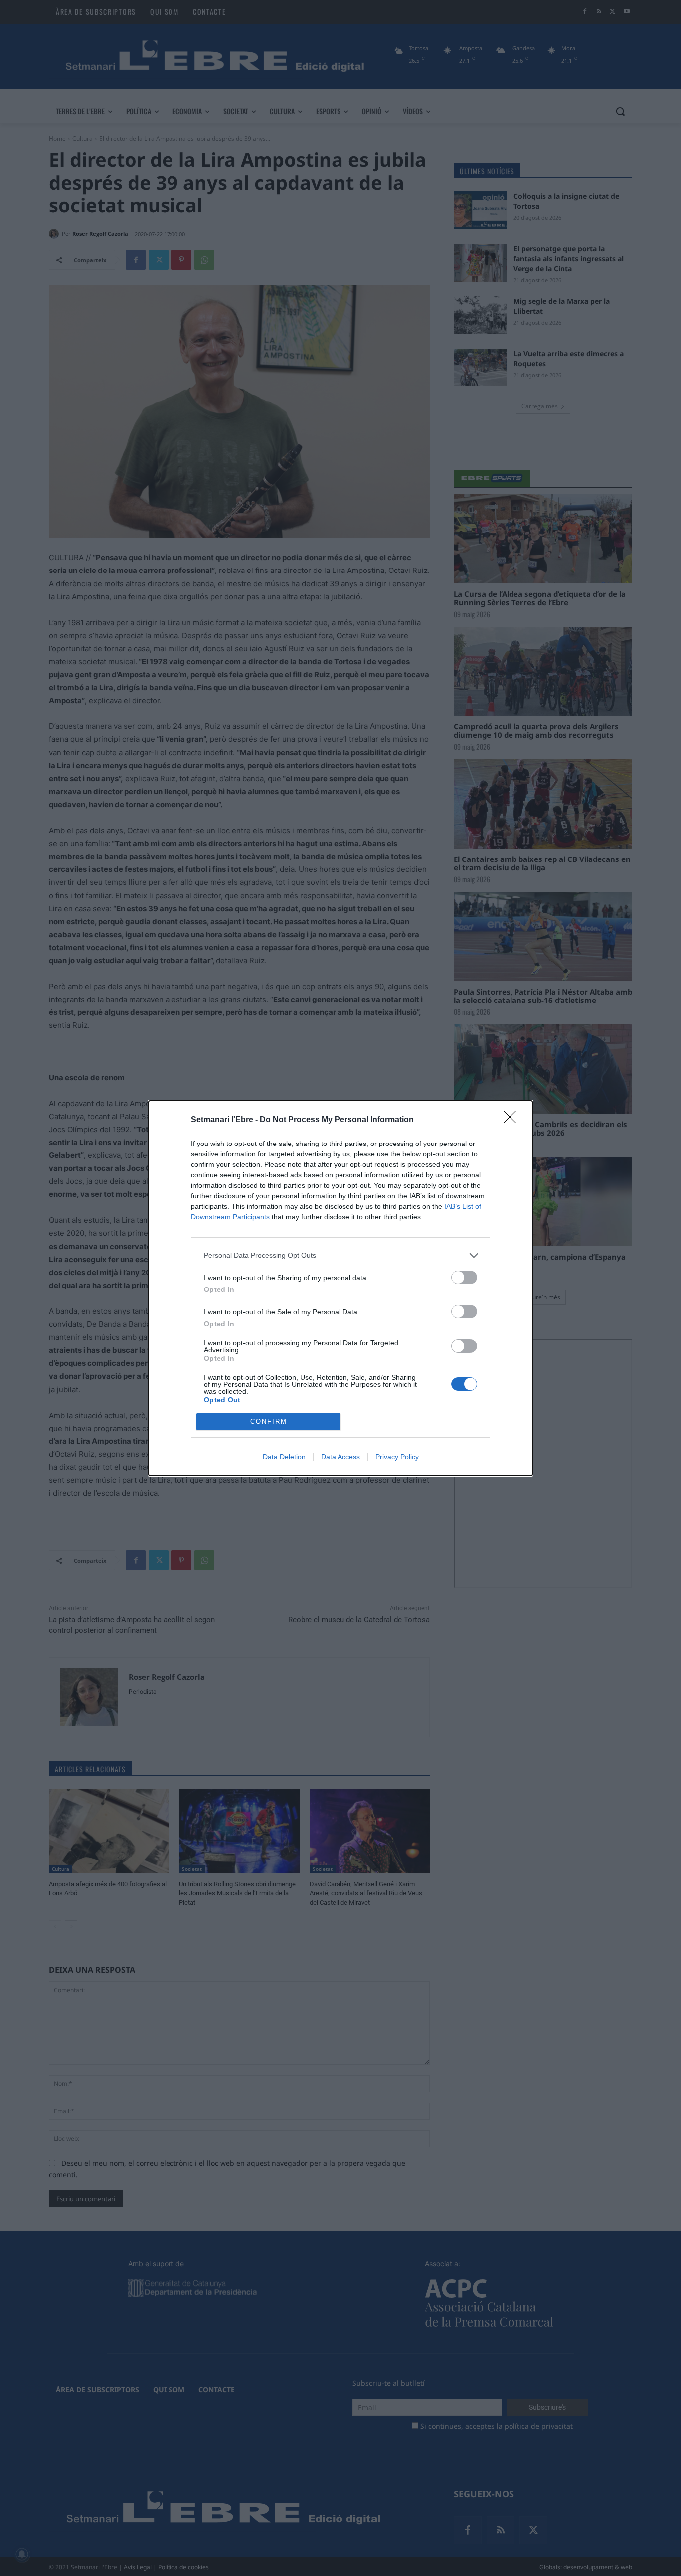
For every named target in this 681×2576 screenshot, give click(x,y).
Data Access (340, 1457)
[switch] (464, 1277)
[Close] (513, 1120)
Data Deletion (284, 1457)
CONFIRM (269, 1421)
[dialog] (340, 1288)
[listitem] (340, 1255)
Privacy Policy (397, 1457)
